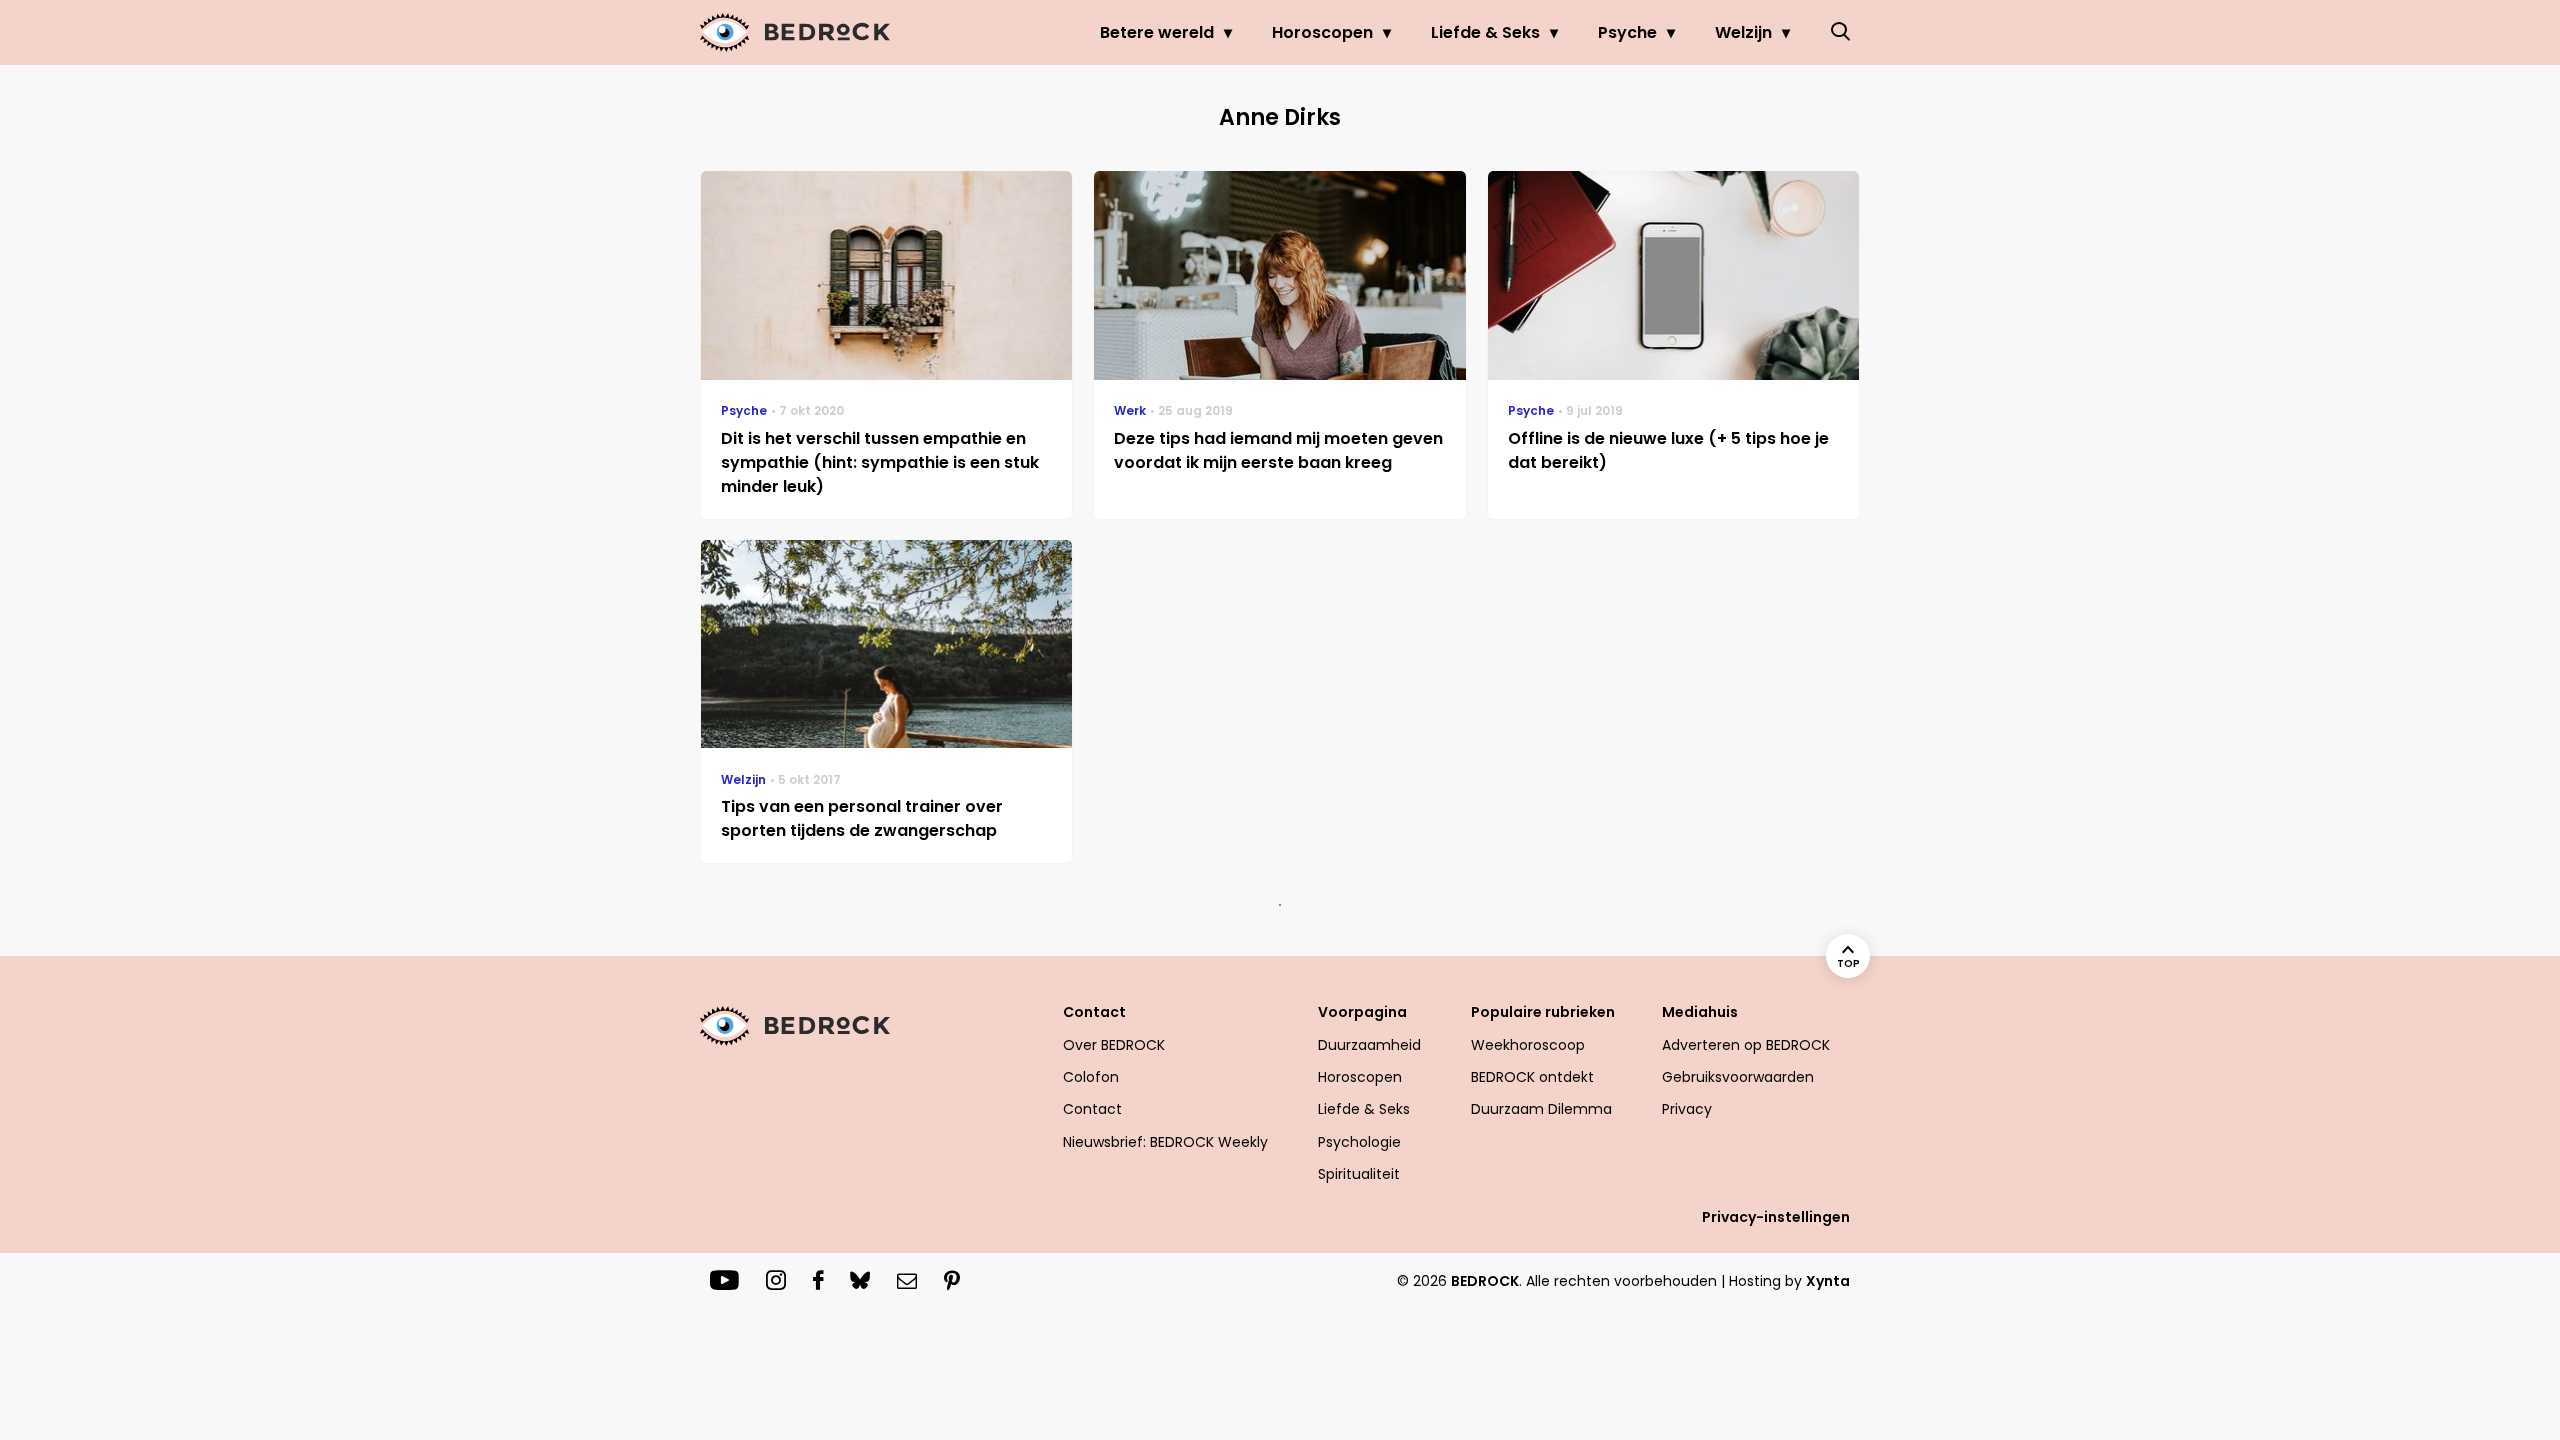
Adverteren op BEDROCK (1746, 1045)
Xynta (1828, 1281)
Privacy (1687, 1109)
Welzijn (1743, 32)
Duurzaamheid (1369, 1045)
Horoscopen (1322, 32)
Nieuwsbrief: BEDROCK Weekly (1165, 1142)
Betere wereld (1157, 32)
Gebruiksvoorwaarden (1738, 1077)
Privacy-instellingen (1776, 1217)
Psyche (1627, 32)
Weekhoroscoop (1528, 1045)
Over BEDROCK (1114, 1045)
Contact (1092, 1109)
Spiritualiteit (1359, 1174)
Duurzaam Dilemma (1541, 1109)
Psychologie (1359, 1142)
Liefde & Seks (1485, 32)
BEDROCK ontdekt (1532, 1077)
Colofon (1091, 1077)
